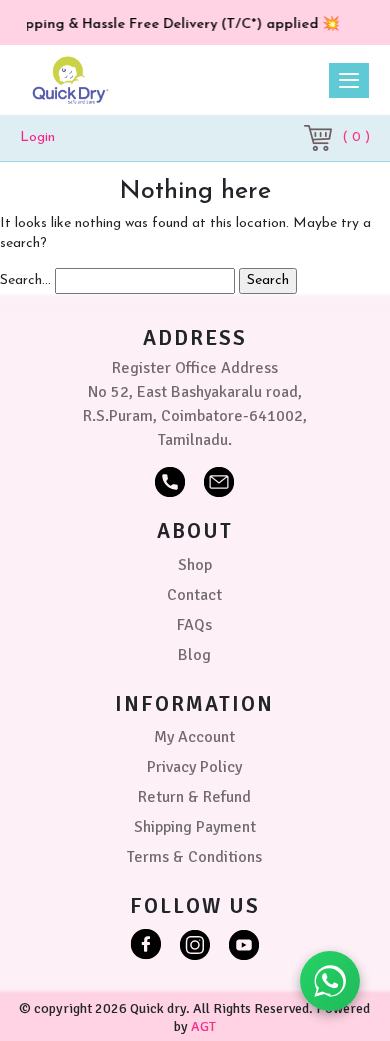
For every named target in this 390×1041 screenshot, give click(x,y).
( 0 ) (356, 137)
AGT (203, 1026)
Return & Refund (194, 797)
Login (37, 137)
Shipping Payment (195, 827)
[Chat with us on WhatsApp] (330, 981)
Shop (195, 565)
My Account (194, 737)
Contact (194, 595)
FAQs (194, 625)
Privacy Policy (194, 767)
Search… (25, 280)
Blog (194, 655)
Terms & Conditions (194, 857)
